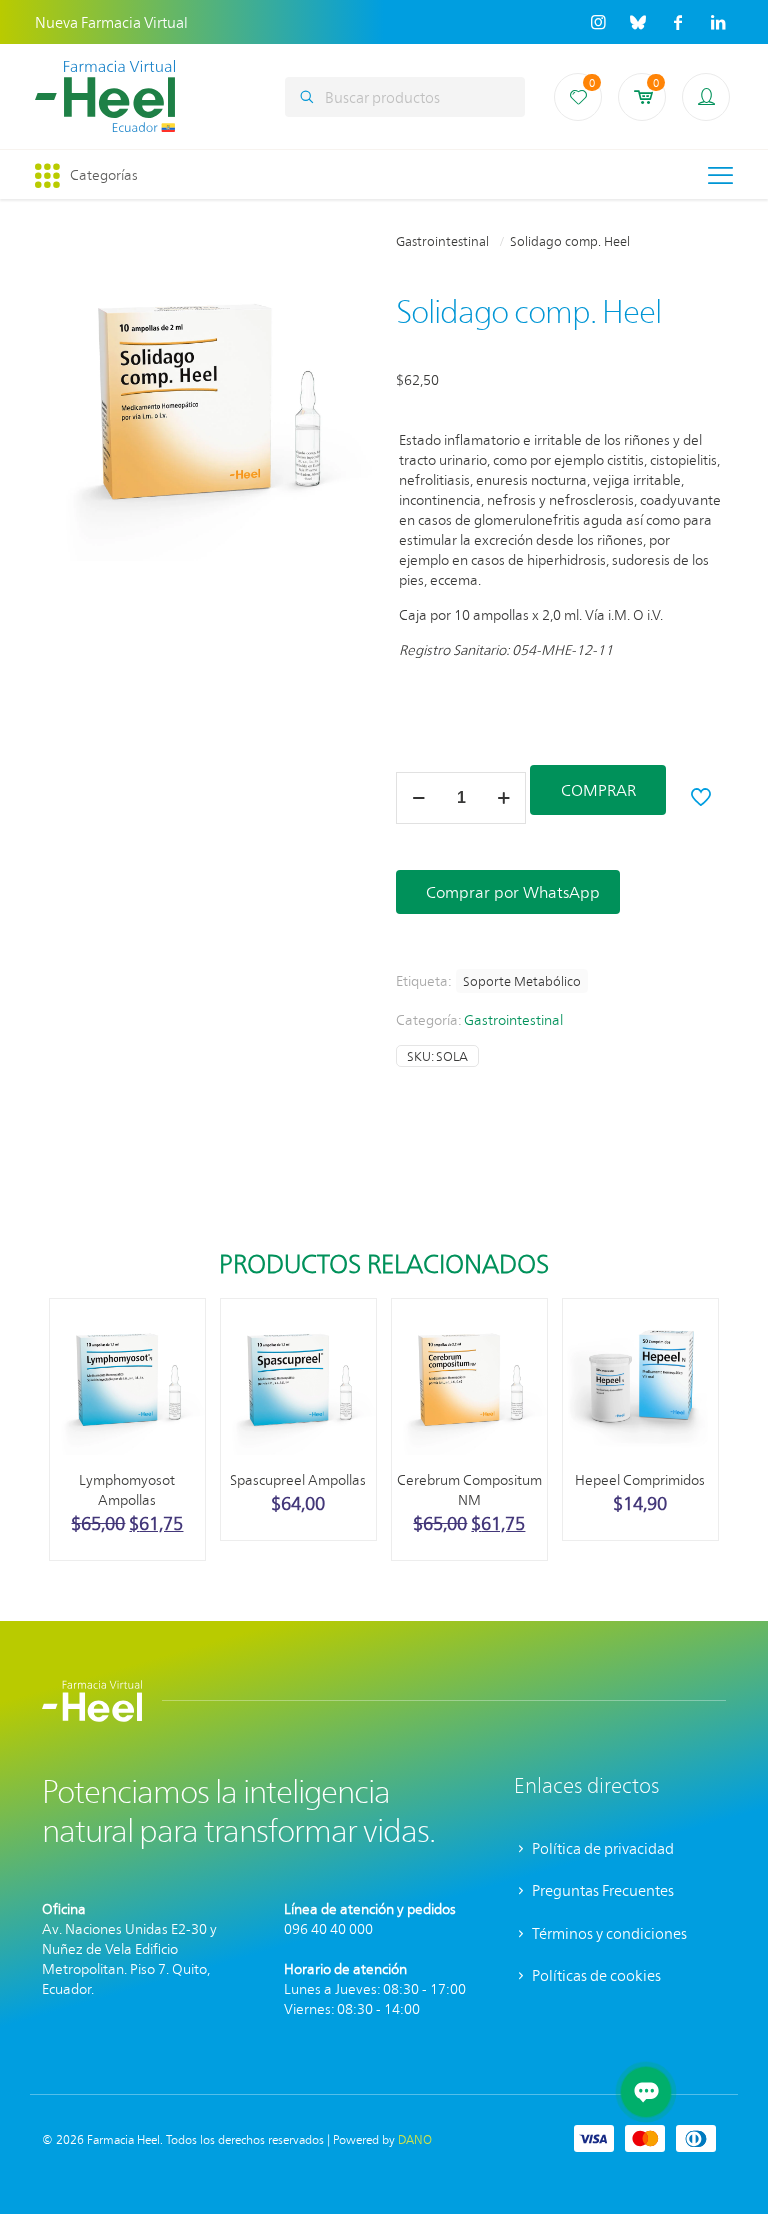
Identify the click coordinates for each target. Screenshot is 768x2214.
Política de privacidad (601, 1848)
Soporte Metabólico (522, 980)
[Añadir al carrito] (177, 1327)
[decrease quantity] (418, 798)
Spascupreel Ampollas (298, 1479)
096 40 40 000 (328, 1928)
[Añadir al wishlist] (177, 1413)
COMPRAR (598, 789)
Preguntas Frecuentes (601, 1890)
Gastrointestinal (442, 240)
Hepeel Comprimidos (640, 1479)
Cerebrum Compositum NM (469, 1489)
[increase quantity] (503, 798)
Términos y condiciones (608, 1933)
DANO (415, 2139)
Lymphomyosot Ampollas (127, 1489)
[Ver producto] (177, 1370)
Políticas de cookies (595, 1975)
